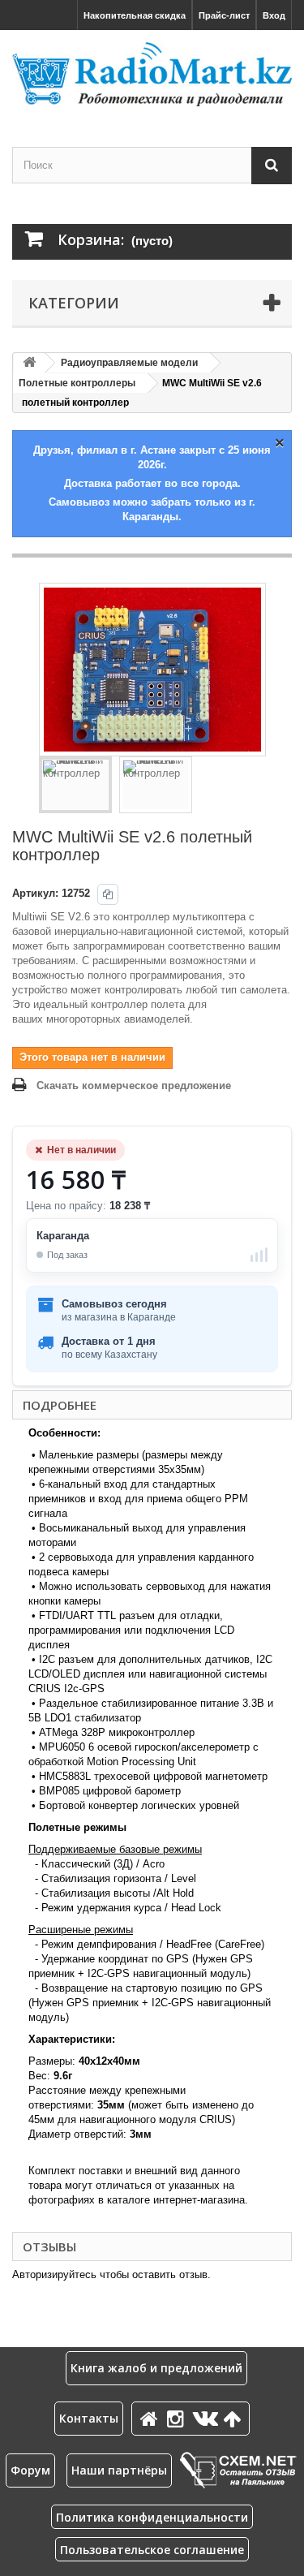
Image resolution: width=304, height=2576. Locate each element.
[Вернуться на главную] (29, 363)
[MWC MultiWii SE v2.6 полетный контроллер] (75, 785)
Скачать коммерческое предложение (134, 1086)
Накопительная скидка (135, 15)
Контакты (89, 2418)
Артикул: (35, 893)
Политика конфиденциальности (152, 2517)
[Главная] (152, 2418)
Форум (30, 2470)
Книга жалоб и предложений (156, 2368)
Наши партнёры (119, 2470)
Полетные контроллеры (77, 383)
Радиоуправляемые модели (129, 363)
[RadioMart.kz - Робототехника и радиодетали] (152, 74)
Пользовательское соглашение (152, 2550)
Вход (274, 15)
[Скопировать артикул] (108, 894)
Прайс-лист (224, 15)
